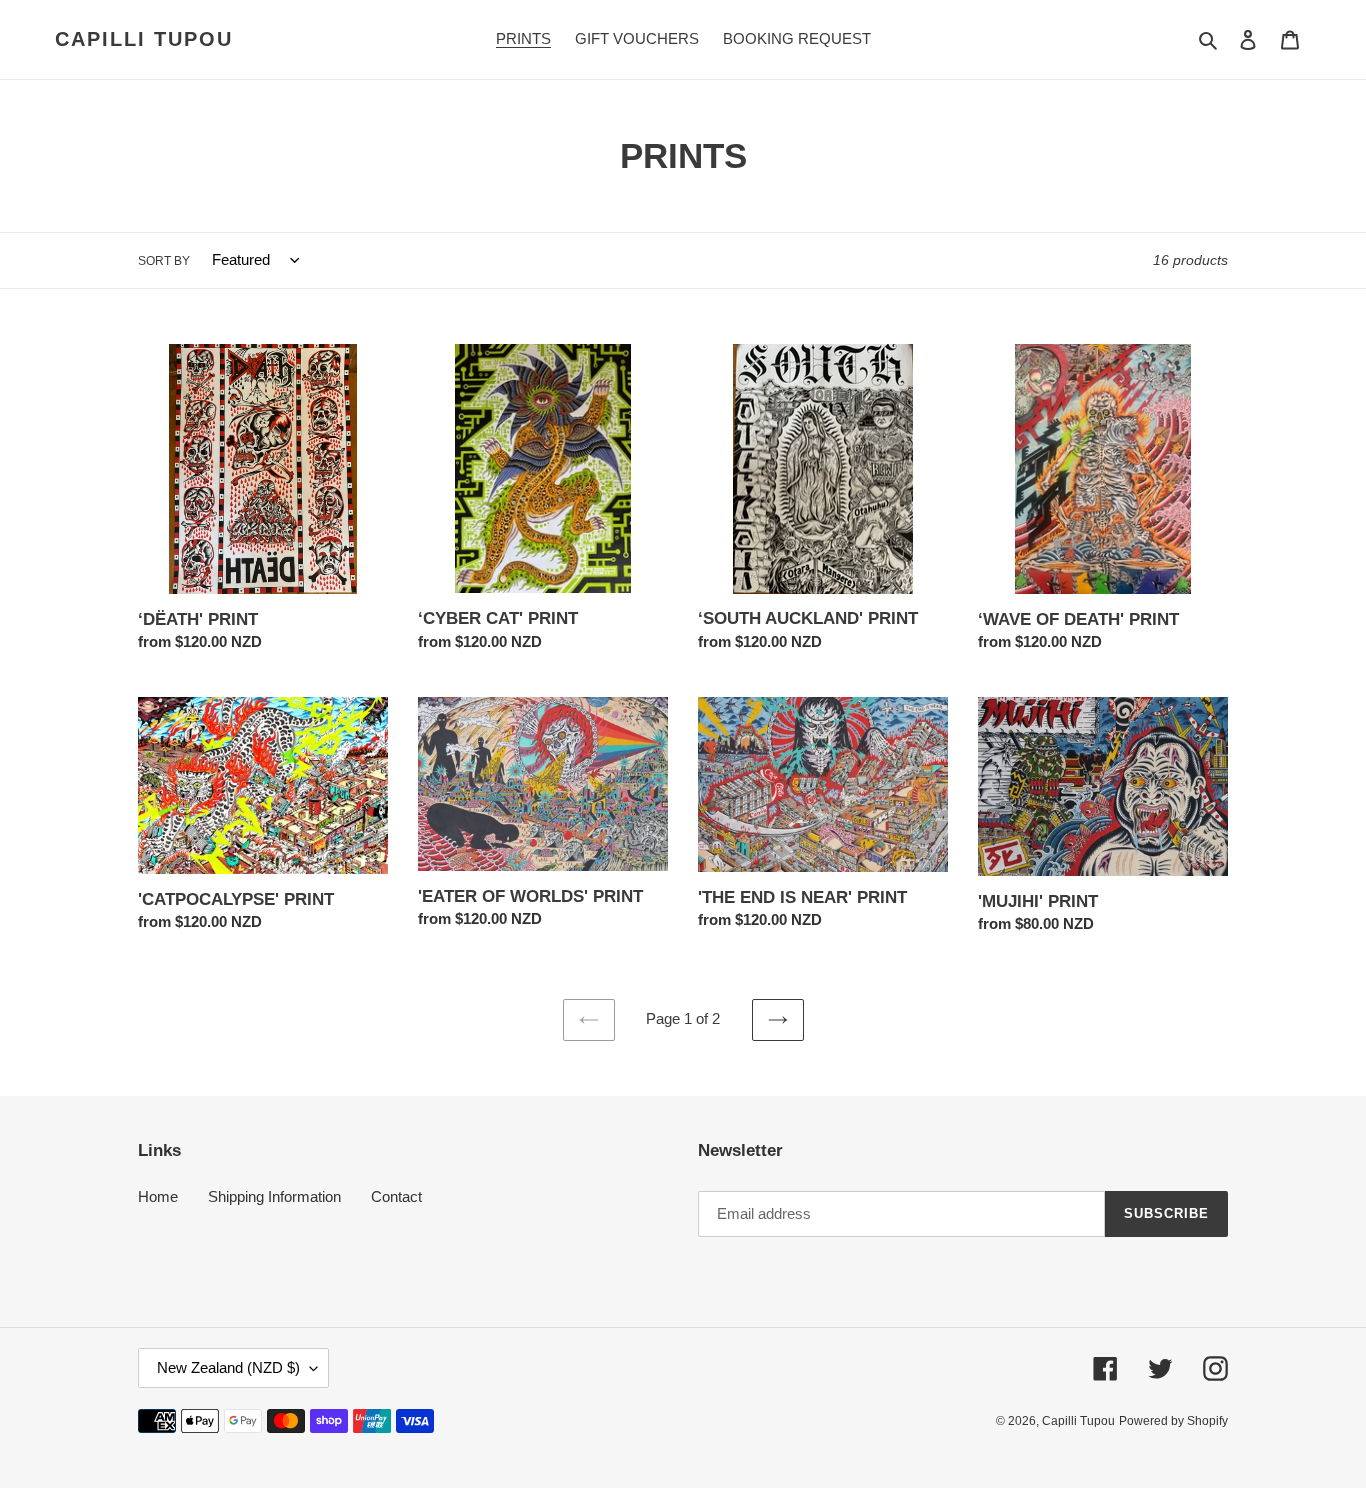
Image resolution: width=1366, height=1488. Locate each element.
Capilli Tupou (144, 39)
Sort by (164, 261)
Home (158, 1196)
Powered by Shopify (1173, 1421)
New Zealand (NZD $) (228, 1367)
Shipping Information (274, 1196)
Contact (396, 1196)
